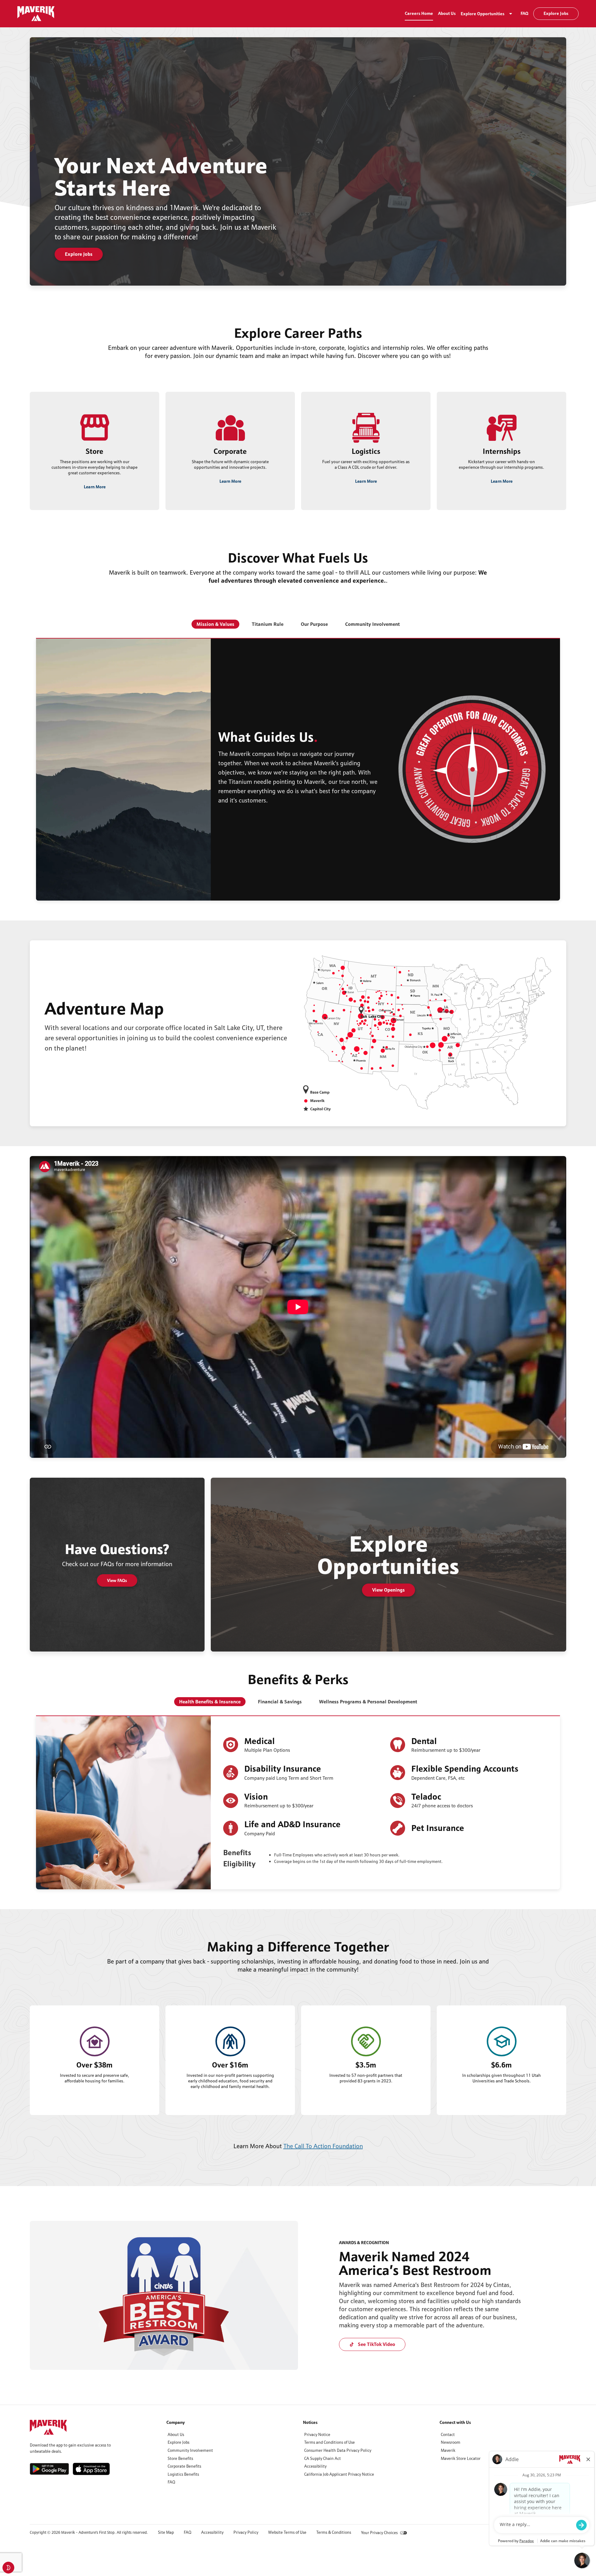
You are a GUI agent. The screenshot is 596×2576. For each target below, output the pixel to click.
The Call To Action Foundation (323, 2146)
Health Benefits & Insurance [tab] (210, 1702)
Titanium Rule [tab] (268, 624)
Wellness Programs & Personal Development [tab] (368, 1702)
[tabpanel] (298, 769)
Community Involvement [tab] (372, 624)
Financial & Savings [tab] (280, 1702)
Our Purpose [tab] (314, 624)
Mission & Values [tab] (215, 624)
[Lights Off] (8, 2568)
